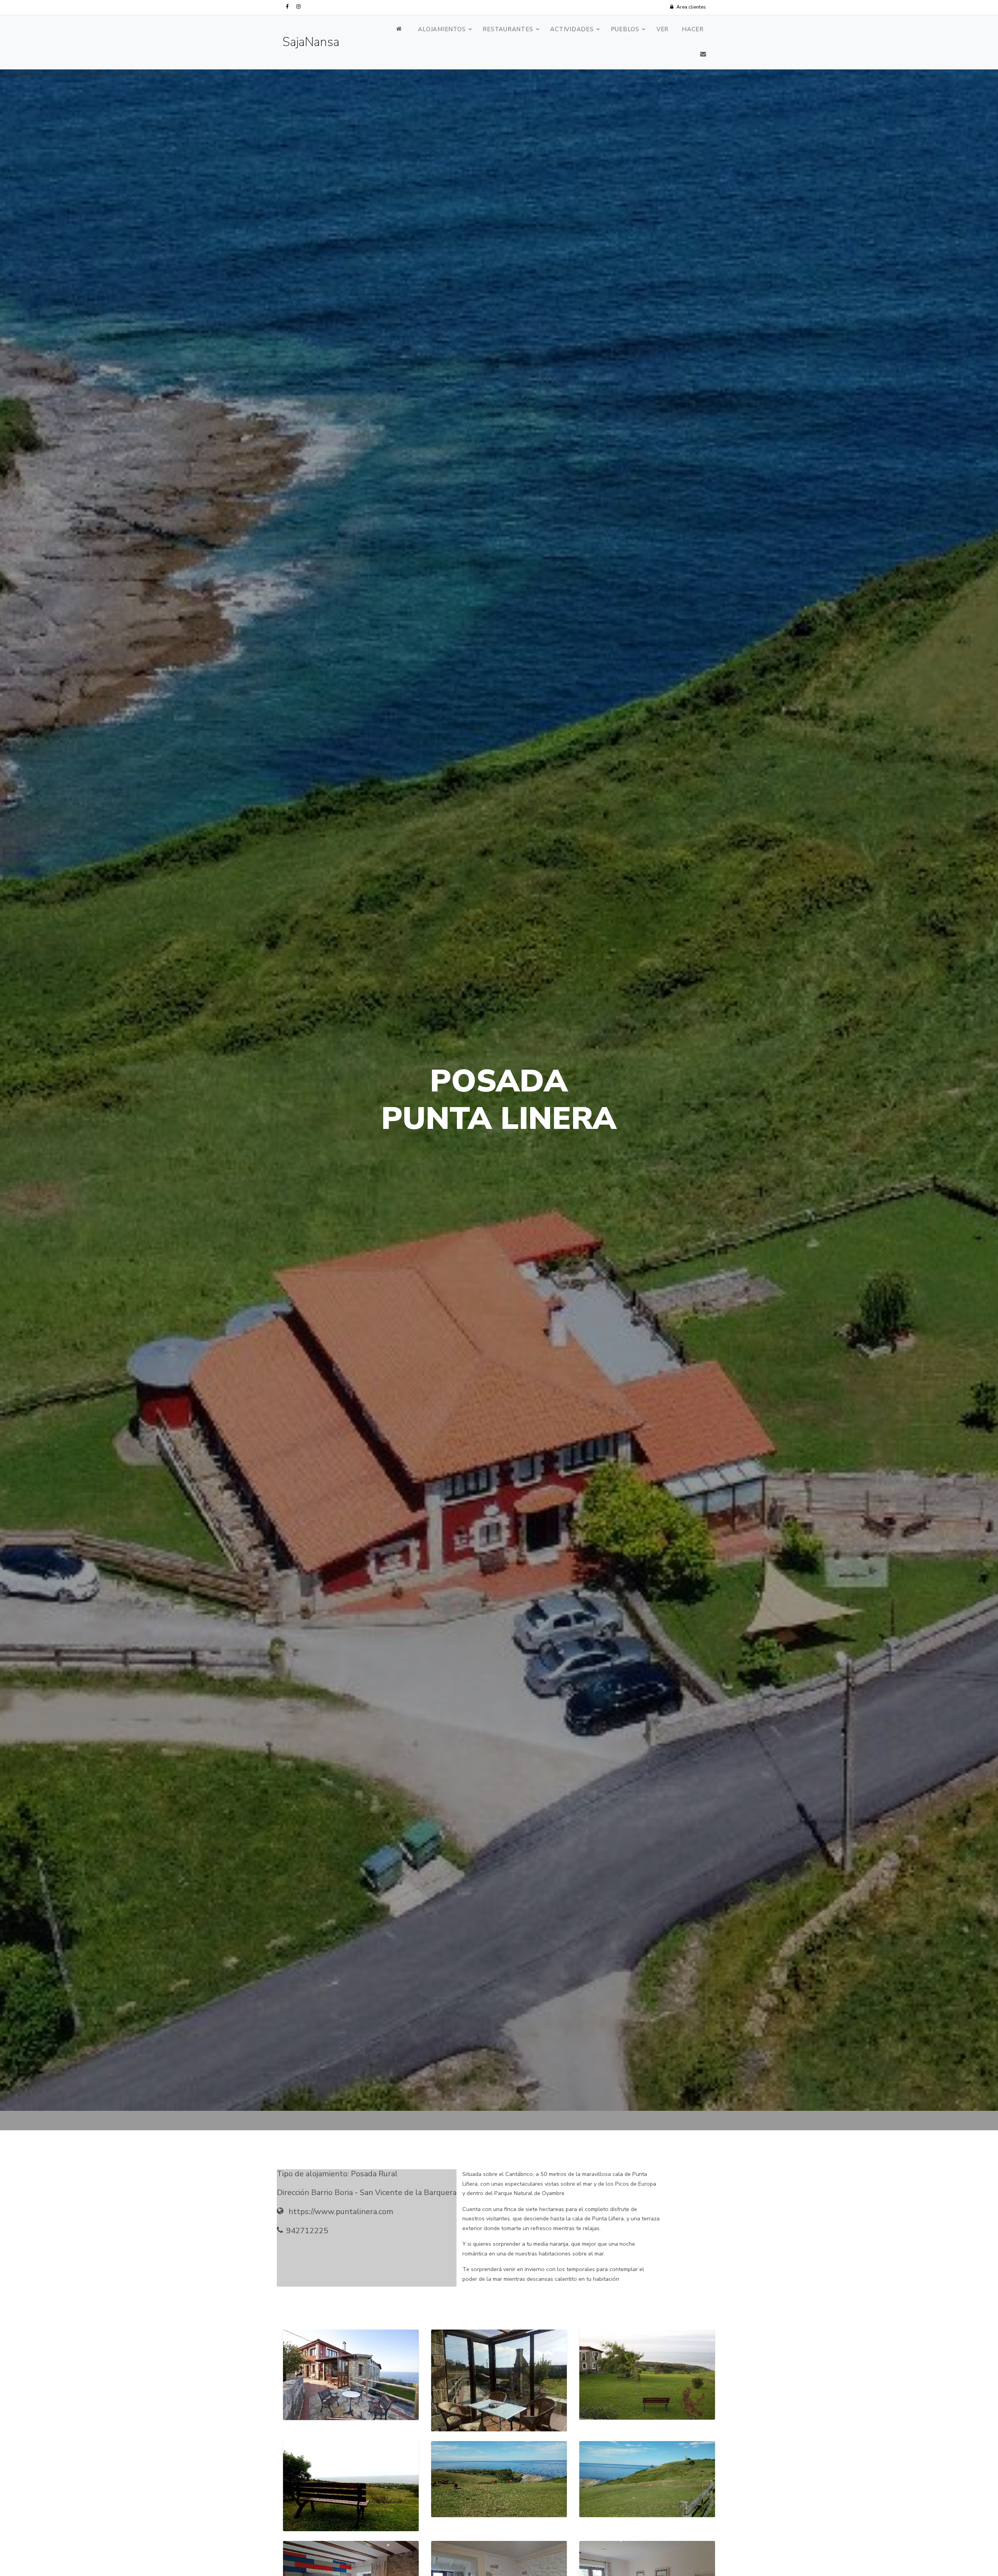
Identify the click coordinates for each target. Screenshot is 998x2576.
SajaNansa (311, 42)
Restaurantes (508, 29)
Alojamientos (442, 29)
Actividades (572, 29)
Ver (663, 29)
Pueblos (625, 29)
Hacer (693, 29)
